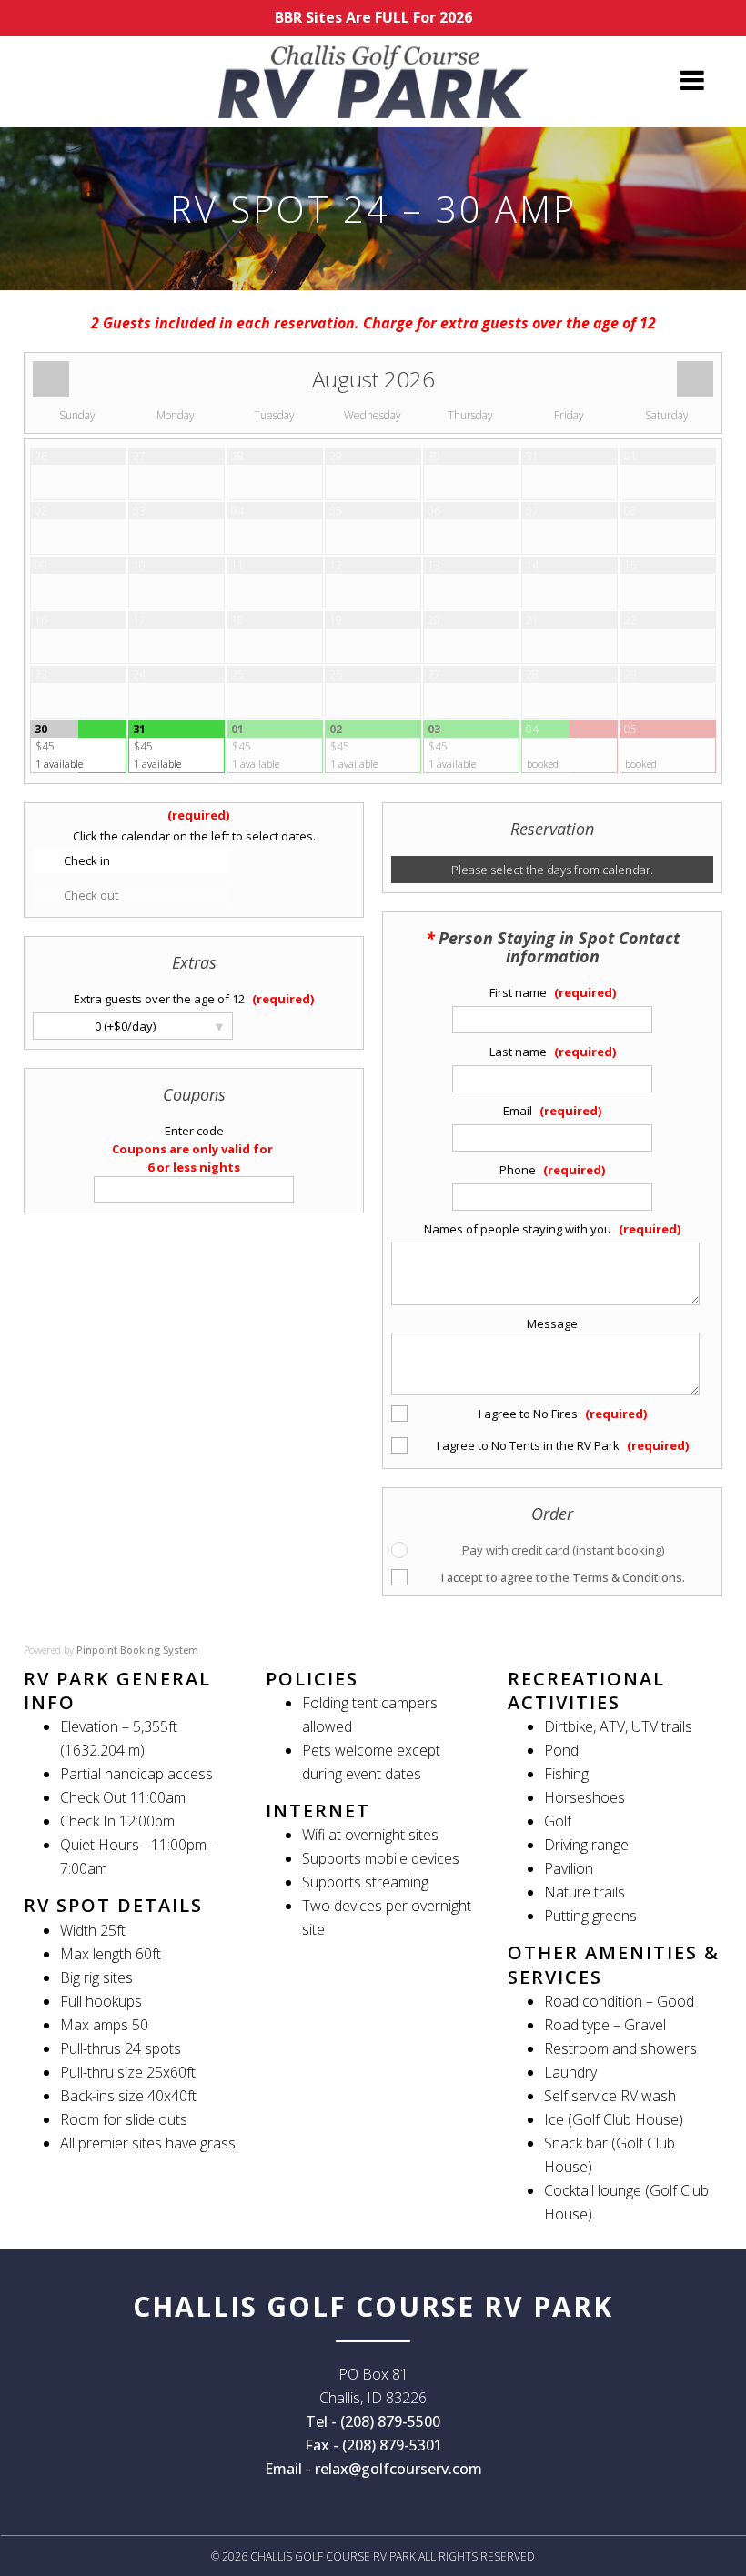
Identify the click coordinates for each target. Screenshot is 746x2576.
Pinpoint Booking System (137, 1650)
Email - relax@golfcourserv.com (373, 2469)
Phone (519, 1170)
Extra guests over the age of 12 (161, 999)
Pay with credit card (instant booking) (563, 1550)
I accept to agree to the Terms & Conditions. (563, 1577)
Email (519, 1111)
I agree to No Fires (529, 1414)
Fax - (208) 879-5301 (373, 2445)
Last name (519, 1052)
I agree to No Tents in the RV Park (529, 1445)
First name (519, 992)
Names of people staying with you (519, 1229)
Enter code (194, 1131)
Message (552, 1323)
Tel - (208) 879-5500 (373, 2421)
